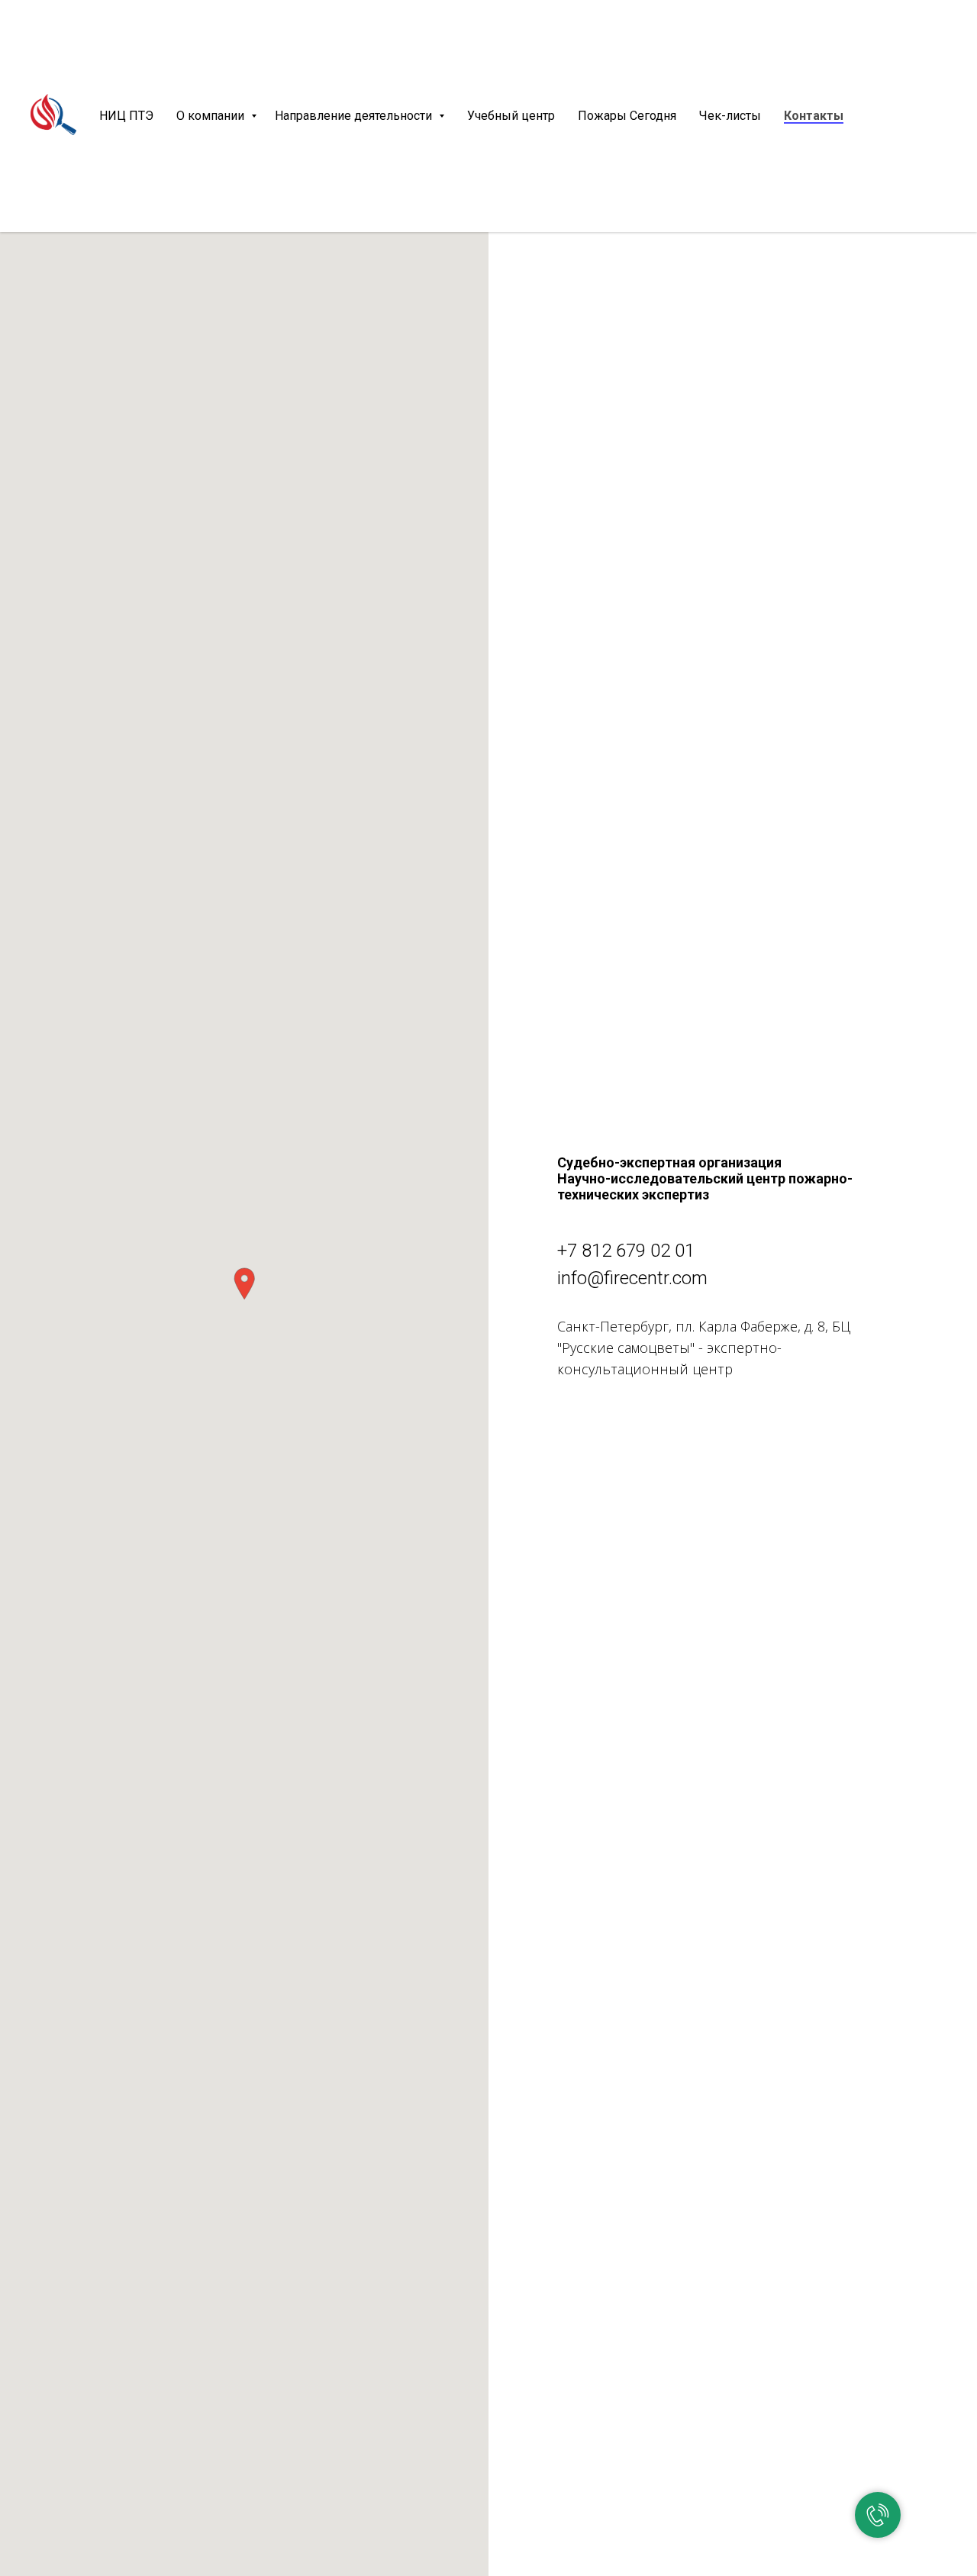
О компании (212, 116)
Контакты (814, 116)
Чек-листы (730, 116)
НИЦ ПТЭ (126, 116)
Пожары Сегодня (627, 116)
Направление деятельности (355, 116)
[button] (244, 1284)
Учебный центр (511, 116)
